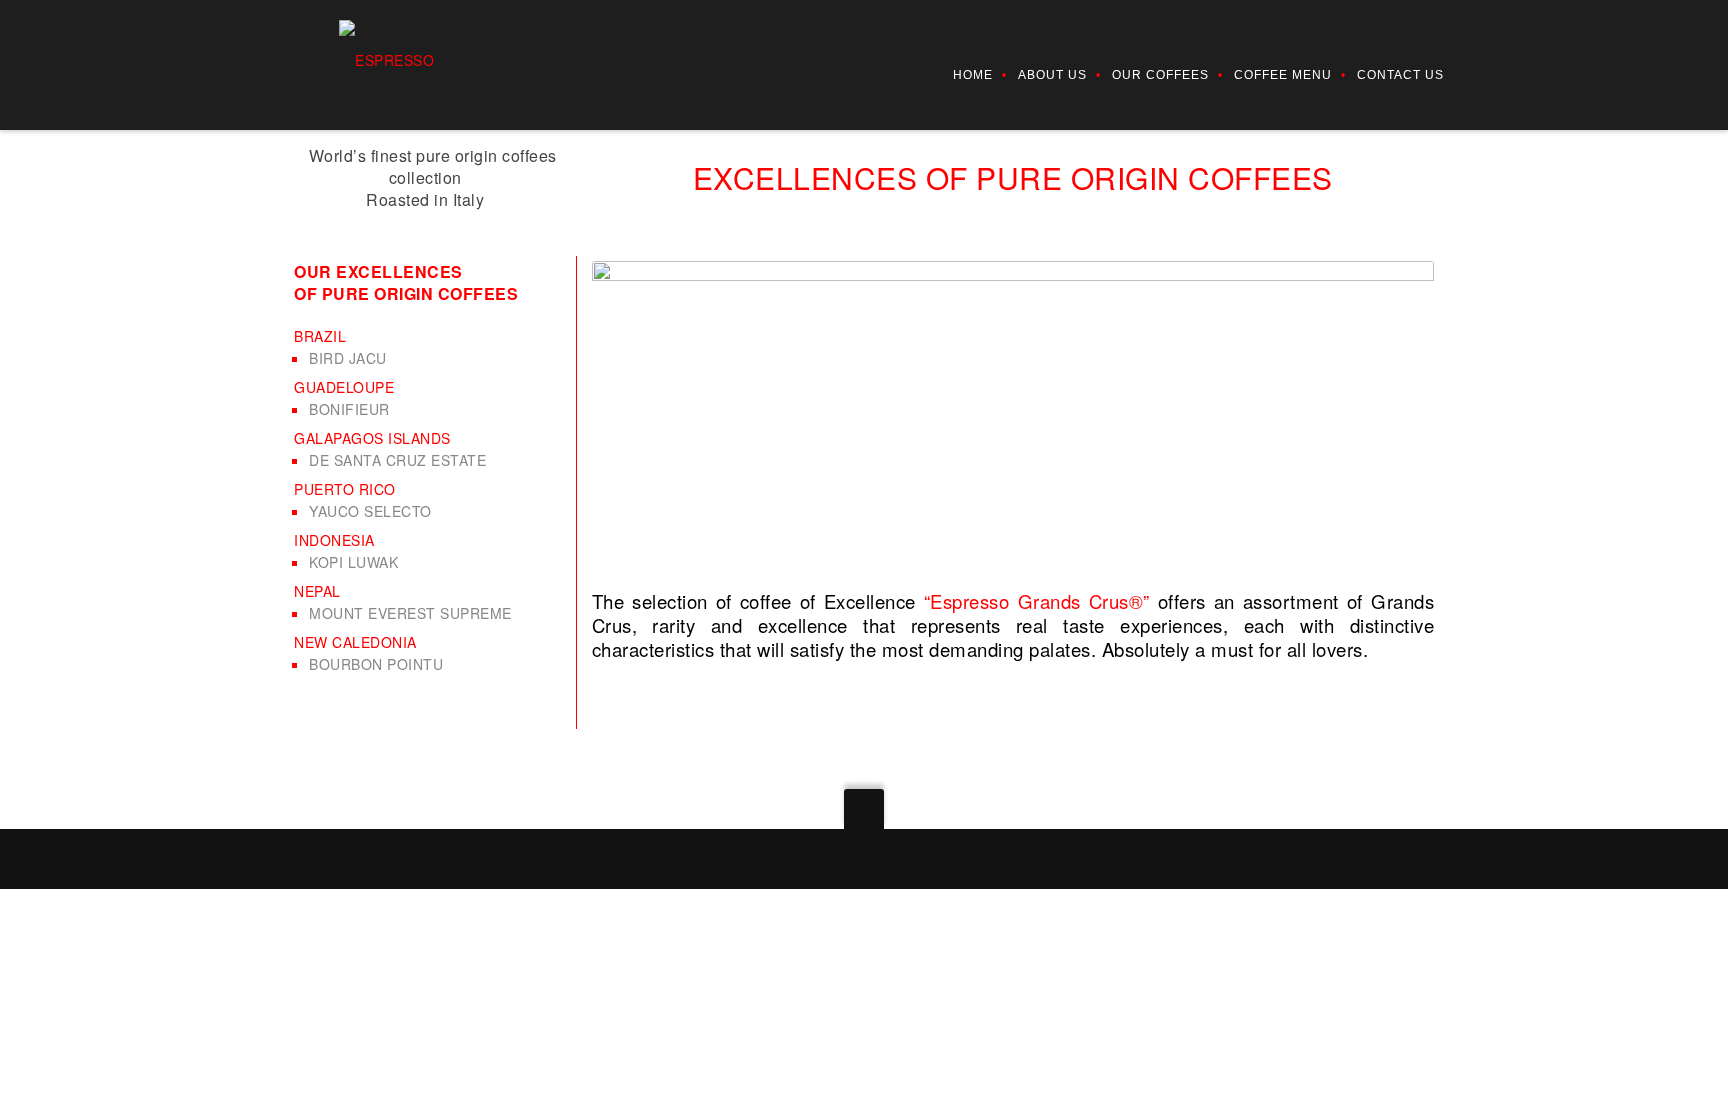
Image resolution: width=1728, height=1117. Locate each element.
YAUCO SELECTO (370, 511)
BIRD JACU (348, 358)
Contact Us (1400, 75)
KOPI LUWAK (353, 562)
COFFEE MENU (1283, 75)
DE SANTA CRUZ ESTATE (397, 460)
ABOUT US (1052, 75)
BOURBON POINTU (376, 664)
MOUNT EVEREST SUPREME (410, 613)
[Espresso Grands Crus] (392, 58)
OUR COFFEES (1160, 75)
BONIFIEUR (349, 409)
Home (973, 75)
